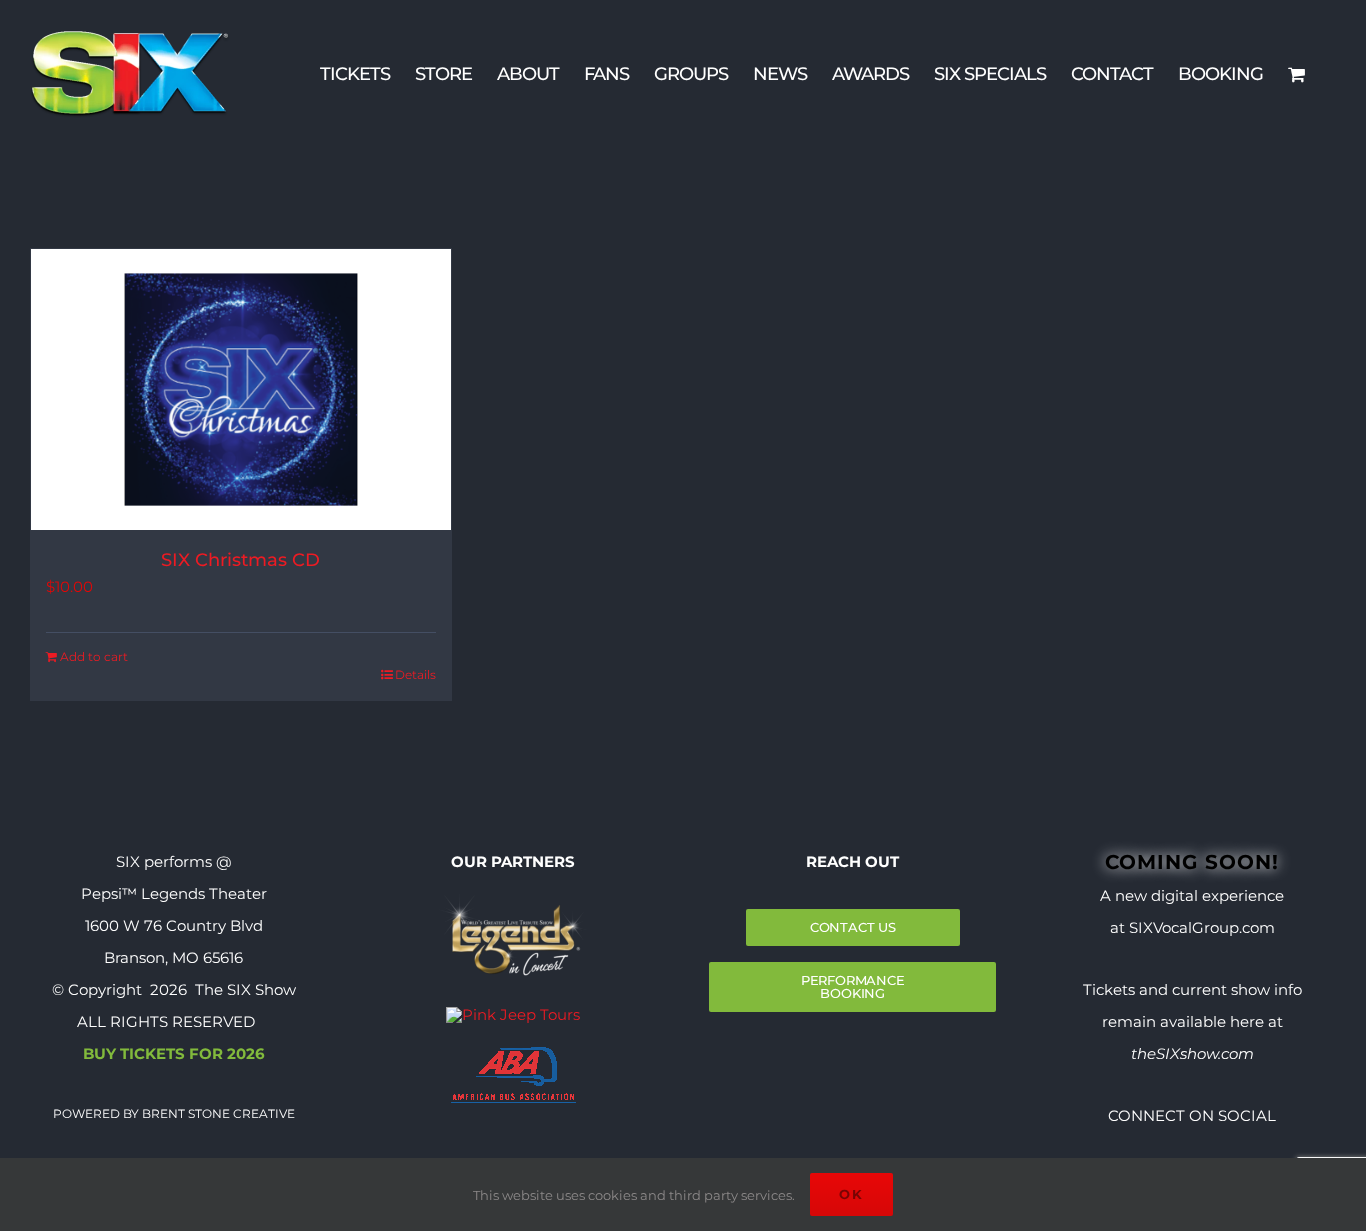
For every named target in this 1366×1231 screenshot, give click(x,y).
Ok (851, 1194)
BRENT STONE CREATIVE (217, 1113)
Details (415, 674)
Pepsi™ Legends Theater (174, 893)
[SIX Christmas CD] (241, 389)
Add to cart (94, 656)
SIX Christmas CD (240, 560)
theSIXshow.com (1192, 1053)
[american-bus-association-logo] (513, 1054)
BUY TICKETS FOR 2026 (174, 1053)
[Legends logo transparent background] (513, 900)
